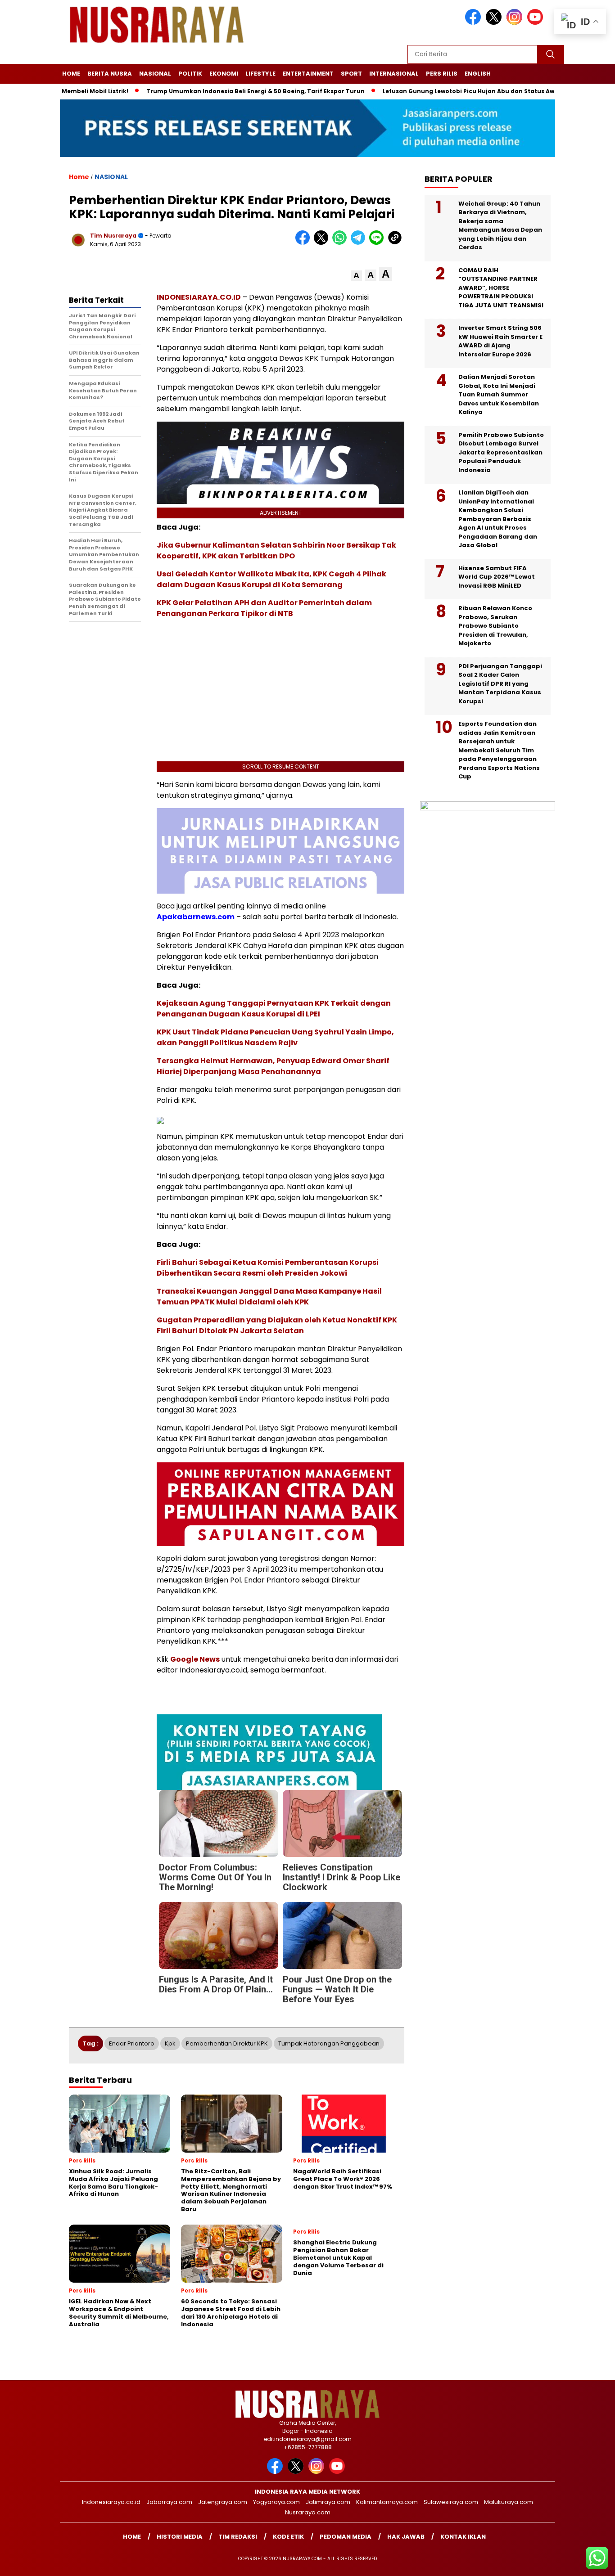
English (478, 74)
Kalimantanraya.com (387, 2502)
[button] (356, 276)
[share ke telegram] (360, 243)
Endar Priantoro (132, 2043)
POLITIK (190, 74)
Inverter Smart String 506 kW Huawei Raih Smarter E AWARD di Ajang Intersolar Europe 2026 (500, 341)
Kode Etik (288, 2537)
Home (71, 74)
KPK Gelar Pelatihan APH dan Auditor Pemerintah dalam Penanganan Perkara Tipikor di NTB (264, 608)
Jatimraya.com (328, 2502)
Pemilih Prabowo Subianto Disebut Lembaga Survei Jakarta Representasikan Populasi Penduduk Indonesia (501, 452)
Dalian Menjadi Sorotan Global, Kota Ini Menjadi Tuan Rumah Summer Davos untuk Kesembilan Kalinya (499, 394)
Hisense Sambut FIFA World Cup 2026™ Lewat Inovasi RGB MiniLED (497, 576)
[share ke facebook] (305, 243)
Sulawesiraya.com (451, 2502)
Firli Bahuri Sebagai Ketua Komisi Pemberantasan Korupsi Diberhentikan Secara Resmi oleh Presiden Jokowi (268, 1268)
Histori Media (180, 2537)
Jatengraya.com (223, 2502)
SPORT (351, 74)
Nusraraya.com (308, 2512)
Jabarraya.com (169, 2502)
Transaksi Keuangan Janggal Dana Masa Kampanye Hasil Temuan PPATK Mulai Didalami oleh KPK (269, 1297)
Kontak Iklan (463, 2537)
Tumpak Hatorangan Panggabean (329, 2043)
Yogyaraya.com (276, 2502)
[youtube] (537, 23)
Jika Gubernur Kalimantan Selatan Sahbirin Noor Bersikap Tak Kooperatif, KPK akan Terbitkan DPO (276, 551)
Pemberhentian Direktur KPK (227, 2043)
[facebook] (475, 23)
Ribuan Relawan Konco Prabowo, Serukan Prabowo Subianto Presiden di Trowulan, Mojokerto (495, 626)
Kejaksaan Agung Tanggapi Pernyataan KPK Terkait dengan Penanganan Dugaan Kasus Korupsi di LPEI (274, 1009)
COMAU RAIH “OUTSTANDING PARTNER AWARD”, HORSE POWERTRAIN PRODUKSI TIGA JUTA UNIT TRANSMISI (501, 287)
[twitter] (495, 23)
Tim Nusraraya (113, 236)
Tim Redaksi (238, 2537)
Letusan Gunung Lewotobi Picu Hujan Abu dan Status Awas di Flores (473, 91)
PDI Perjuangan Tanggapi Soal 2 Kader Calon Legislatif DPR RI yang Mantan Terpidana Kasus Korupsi (500, 683)
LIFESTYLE (260, 74)
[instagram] (516, 23)
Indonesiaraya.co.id (111, 2502)
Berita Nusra (110, 74)
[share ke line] (378, 243)
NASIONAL (155, 74)
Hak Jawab (406, 2537)
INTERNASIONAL (394, 74)
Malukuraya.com (509, 2502)
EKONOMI (224, 74)
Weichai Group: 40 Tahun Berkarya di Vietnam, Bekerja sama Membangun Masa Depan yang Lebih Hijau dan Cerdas (500, 225)
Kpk (170, 2043)
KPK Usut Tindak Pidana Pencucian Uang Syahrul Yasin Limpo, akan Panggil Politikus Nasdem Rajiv (275, 1037)
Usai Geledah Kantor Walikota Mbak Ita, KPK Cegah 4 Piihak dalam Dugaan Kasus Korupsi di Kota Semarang (271, 579)
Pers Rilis (442, 74)
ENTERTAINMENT (308, 74)
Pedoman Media (346, 2537)
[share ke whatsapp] (341, 243)
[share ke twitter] (323, 243)
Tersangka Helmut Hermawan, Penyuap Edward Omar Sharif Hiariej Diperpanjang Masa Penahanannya (273, 1066)
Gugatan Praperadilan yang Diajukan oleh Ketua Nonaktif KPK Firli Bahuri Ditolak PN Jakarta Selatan (277, 1325)
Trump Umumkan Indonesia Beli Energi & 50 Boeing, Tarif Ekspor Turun (242, 91)
